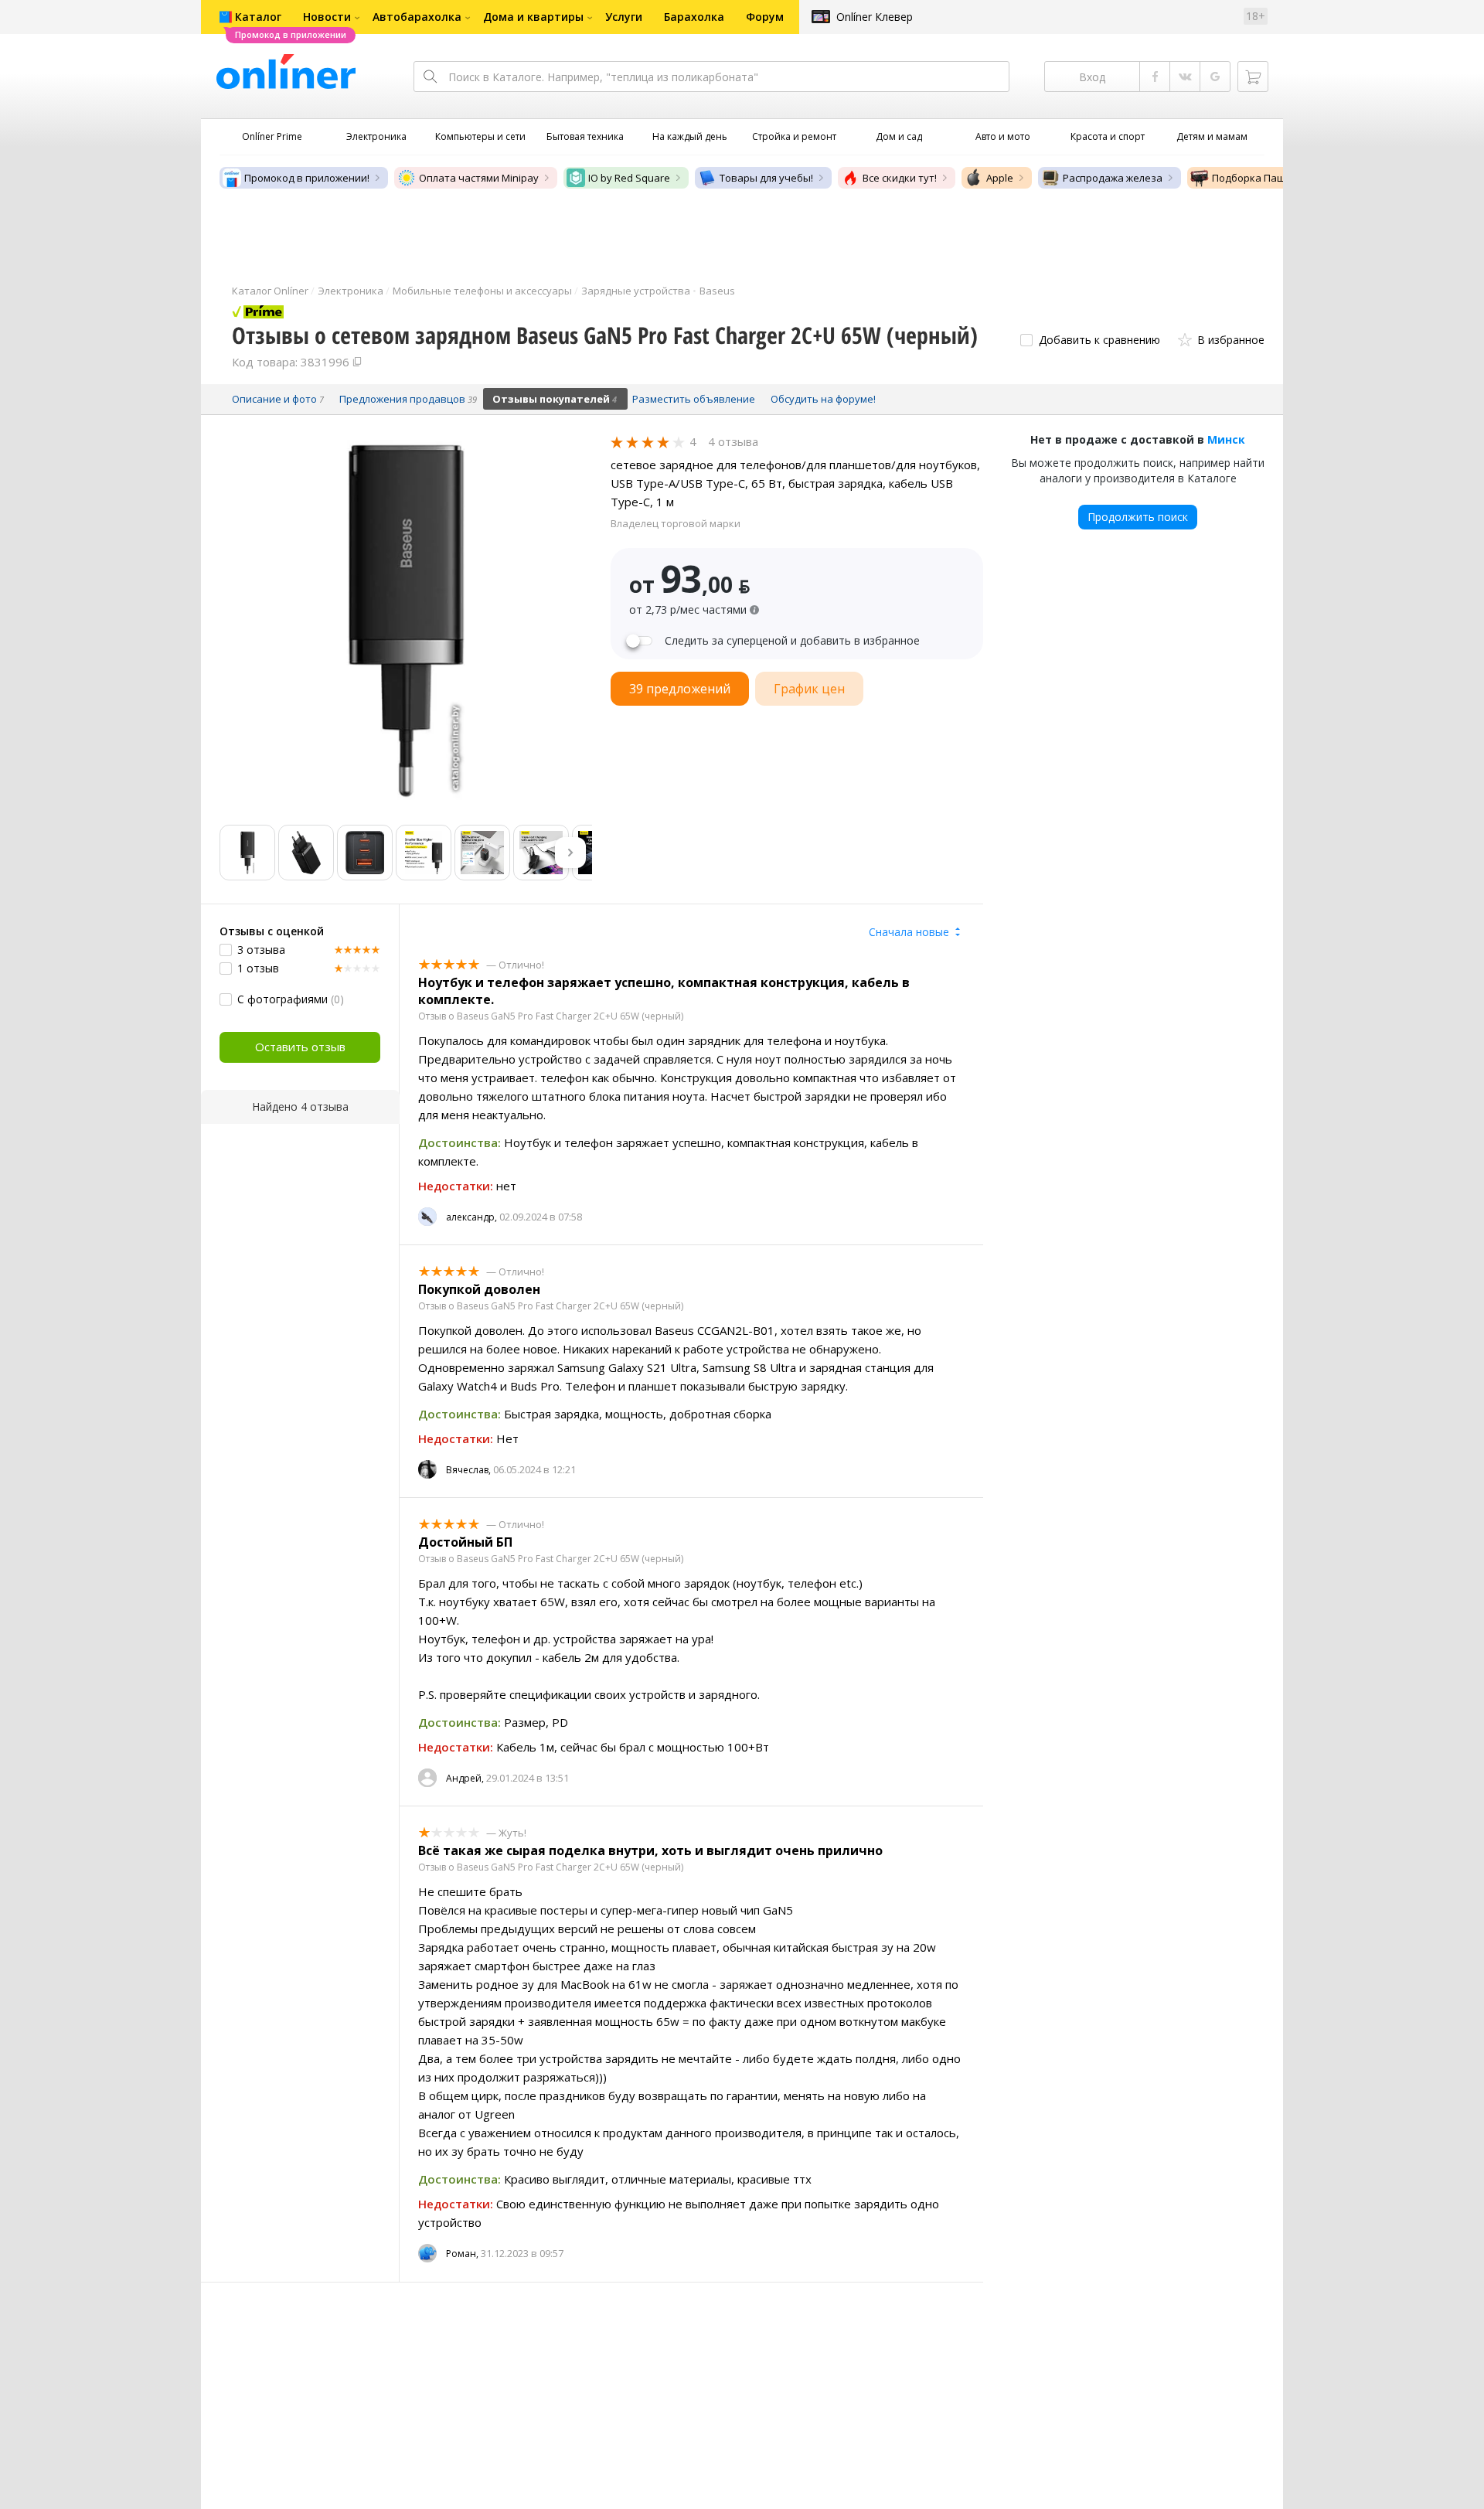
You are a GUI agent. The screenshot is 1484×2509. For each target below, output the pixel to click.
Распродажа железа (1113, 178)
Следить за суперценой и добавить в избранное (792, 641)
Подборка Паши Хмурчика (1277, 178)
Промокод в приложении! (307, 178)
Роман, (462, 2254)
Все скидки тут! (900, 178)
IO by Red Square (629, 178)
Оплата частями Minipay (479, 178)
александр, (471, 1217)
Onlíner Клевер (875, 17)
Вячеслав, (468, 1470)
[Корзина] (1253, 77)
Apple (1000, 178)
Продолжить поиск (1138, 517)
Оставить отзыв (300, 1047)
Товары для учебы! (766, 178)
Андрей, (465, 1778)
